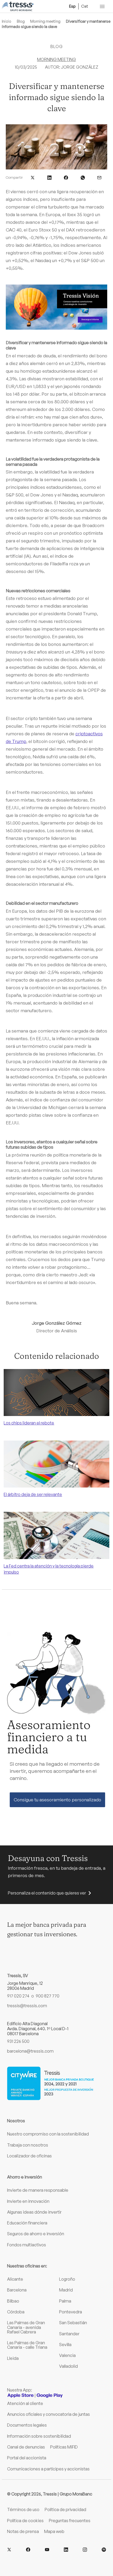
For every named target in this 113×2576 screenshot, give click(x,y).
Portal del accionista (27, 2458)
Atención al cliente (25, 2403)
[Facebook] (28, 2550)
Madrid (66, 2290)
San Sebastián (73, 2323)
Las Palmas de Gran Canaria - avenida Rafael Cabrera (26, 2327)
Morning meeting (45, 21)
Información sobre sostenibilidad (39, 2436)
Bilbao (13, 2301)
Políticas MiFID (64, 2447)
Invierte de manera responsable (38, 2190)
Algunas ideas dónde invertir (34, 2212)
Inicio (7, 21)
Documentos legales (27, 2425)
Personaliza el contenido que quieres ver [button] (47, 1893)
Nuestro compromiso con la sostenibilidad (48, 2134)
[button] (33, 177)
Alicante (15, 2279)
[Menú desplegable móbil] (102, 6)
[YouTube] (47, 2550)
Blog (21, 21)
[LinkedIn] (66, 2550)
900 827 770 (48, 1996)
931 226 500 (18, 2041)
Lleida (13, 2358)
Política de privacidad (65, 2509)
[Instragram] (85, 2550)
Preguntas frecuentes (70, 2521)
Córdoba (16, 2312)
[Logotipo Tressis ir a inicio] (18, 6)
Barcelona (17, 2290)
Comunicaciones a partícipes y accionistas (48, 2469)
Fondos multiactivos (27, 2245)
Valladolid (68, 2366)
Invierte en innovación (28, 2201)
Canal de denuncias (26, 2447)
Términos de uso (23, 2509)
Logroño (67, 2279)
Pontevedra (71, 2312)
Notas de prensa (23, 2531)
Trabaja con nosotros (28, 2145)
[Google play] (50, 2395)
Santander (69, 2334)
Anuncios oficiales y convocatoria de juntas (48, 2414)
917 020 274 (18, 1996)
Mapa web (54, 2531)
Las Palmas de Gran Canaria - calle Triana (27, 2345)
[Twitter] (9, 2550)
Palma (65, 2301)
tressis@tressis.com (27, 2006)
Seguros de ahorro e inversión (36, 2234)
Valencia (67, 2355)
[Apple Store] (20, 2395)
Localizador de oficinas (29, 2156)
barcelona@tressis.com (30, 2051)
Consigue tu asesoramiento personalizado (57, 1800)
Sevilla (65, 2345)
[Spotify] (104, 2550)
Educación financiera (27, 2223)
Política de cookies (25, 2521)
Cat (85, 6)
